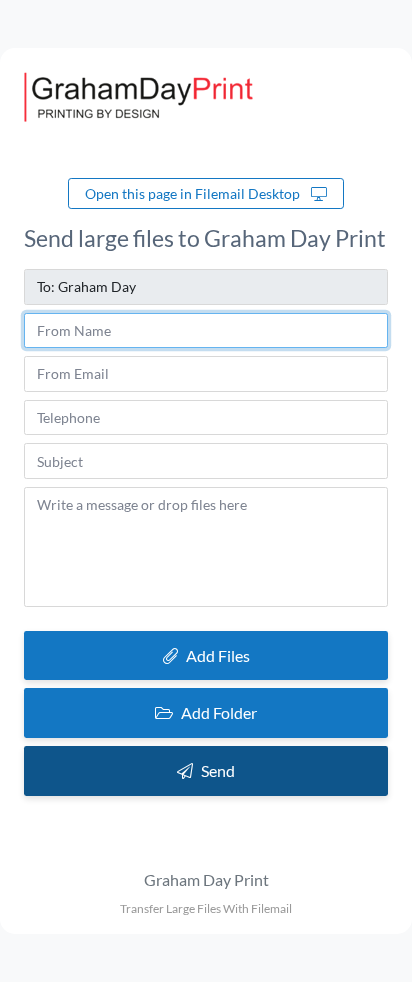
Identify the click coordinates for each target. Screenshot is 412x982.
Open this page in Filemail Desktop (194, 193)
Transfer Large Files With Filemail (206, 908)
